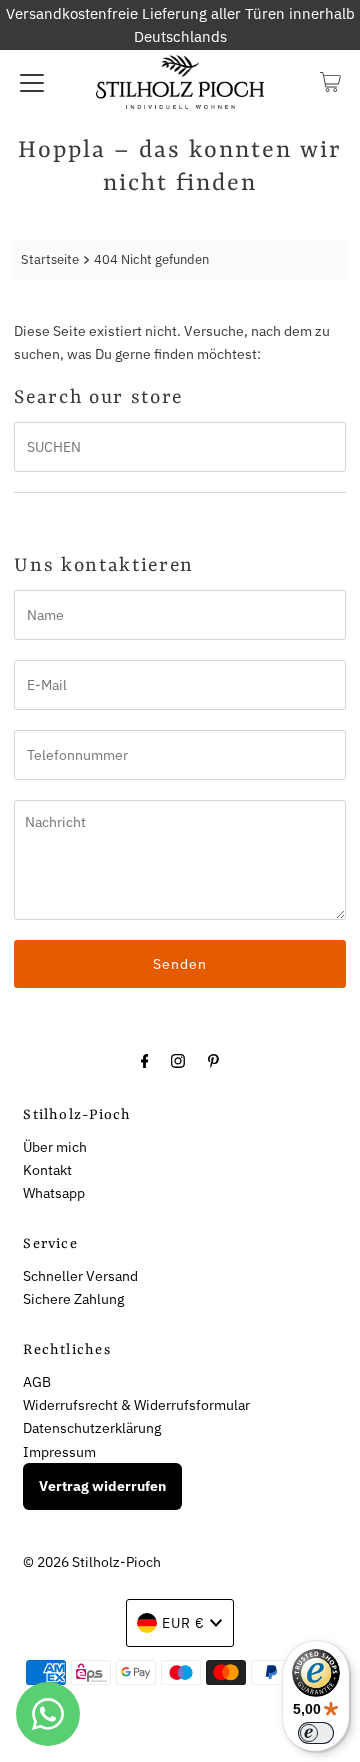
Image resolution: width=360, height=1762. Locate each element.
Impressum (59, 1451)
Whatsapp (54, 1192)
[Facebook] (145, 1059)
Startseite (50, 259)
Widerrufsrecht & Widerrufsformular (136, 1404)
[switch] (316, 1733)
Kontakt (47, 1169)
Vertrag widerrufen (102, 1486)
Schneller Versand (80, 1275)
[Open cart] (330, 82)
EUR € (183, 1622)
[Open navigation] (32, 82)
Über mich (55, 1146)
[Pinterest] (213, 1059)
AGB (37, 1381)
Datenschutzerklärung (92, 1427)
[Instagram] (178, 1059)
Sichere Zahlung (73, 1298)
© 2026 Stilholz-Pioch (92, 1561)
